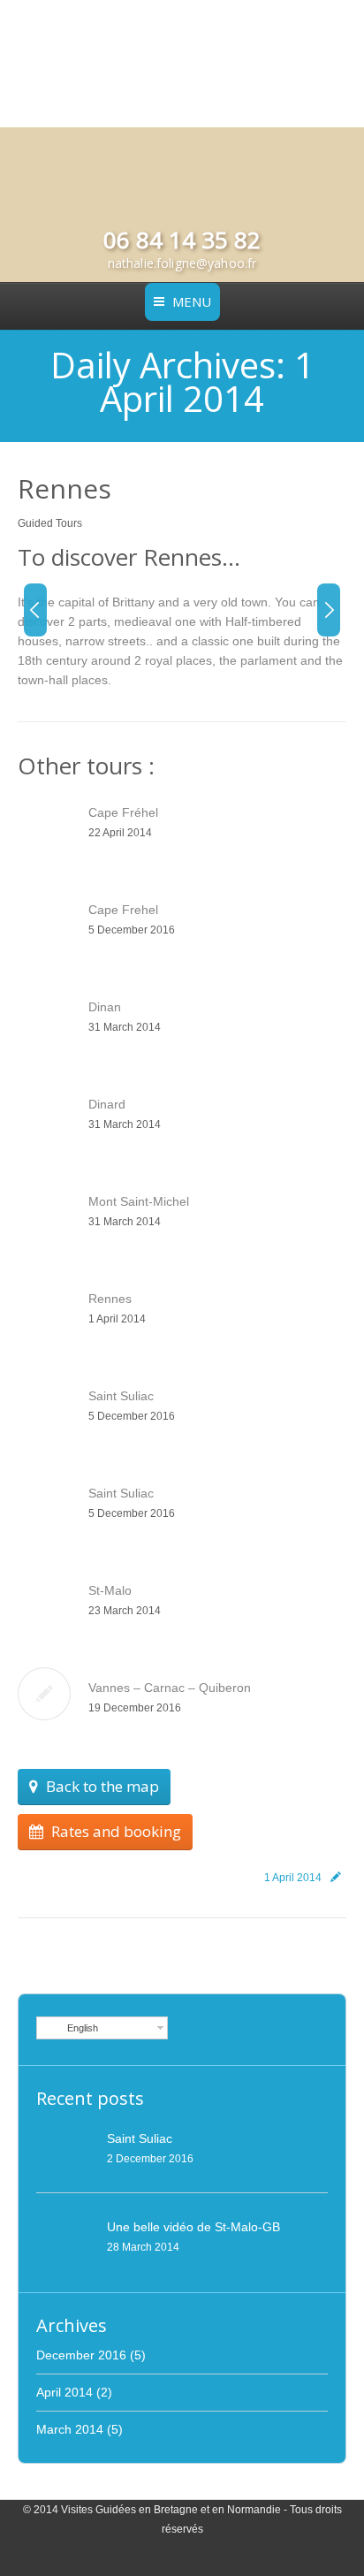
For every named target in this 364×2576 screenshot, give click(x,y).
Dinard (107, 1104)
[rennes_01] (147, 642)
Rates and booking (116, 1831)
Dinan (105, 1007)
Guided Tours (50, 523)
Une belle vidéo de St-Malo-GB (193, 2227)
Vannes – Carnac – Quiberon (170, 1688)
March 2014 (70, 2429)
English (80, 2028)
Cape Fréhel (123, 812)
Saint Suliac (121, 1396)
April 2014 (64, 2392)
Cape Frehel (123, 910)
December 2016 (81, 2355)
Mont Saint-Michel (139, 1201)
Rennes (64, 488)
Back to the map (102, 1786)
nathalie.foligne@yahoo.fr (182, 263)
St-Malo (110, 1590)
